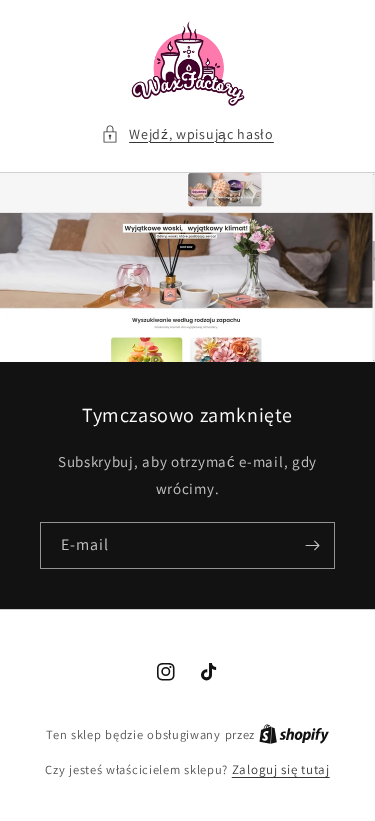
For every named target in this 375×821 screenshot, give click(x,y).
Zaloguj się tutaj (281, 769)
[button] (187, 134)
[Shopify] (294, 734)
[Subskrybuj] (312, 545)
